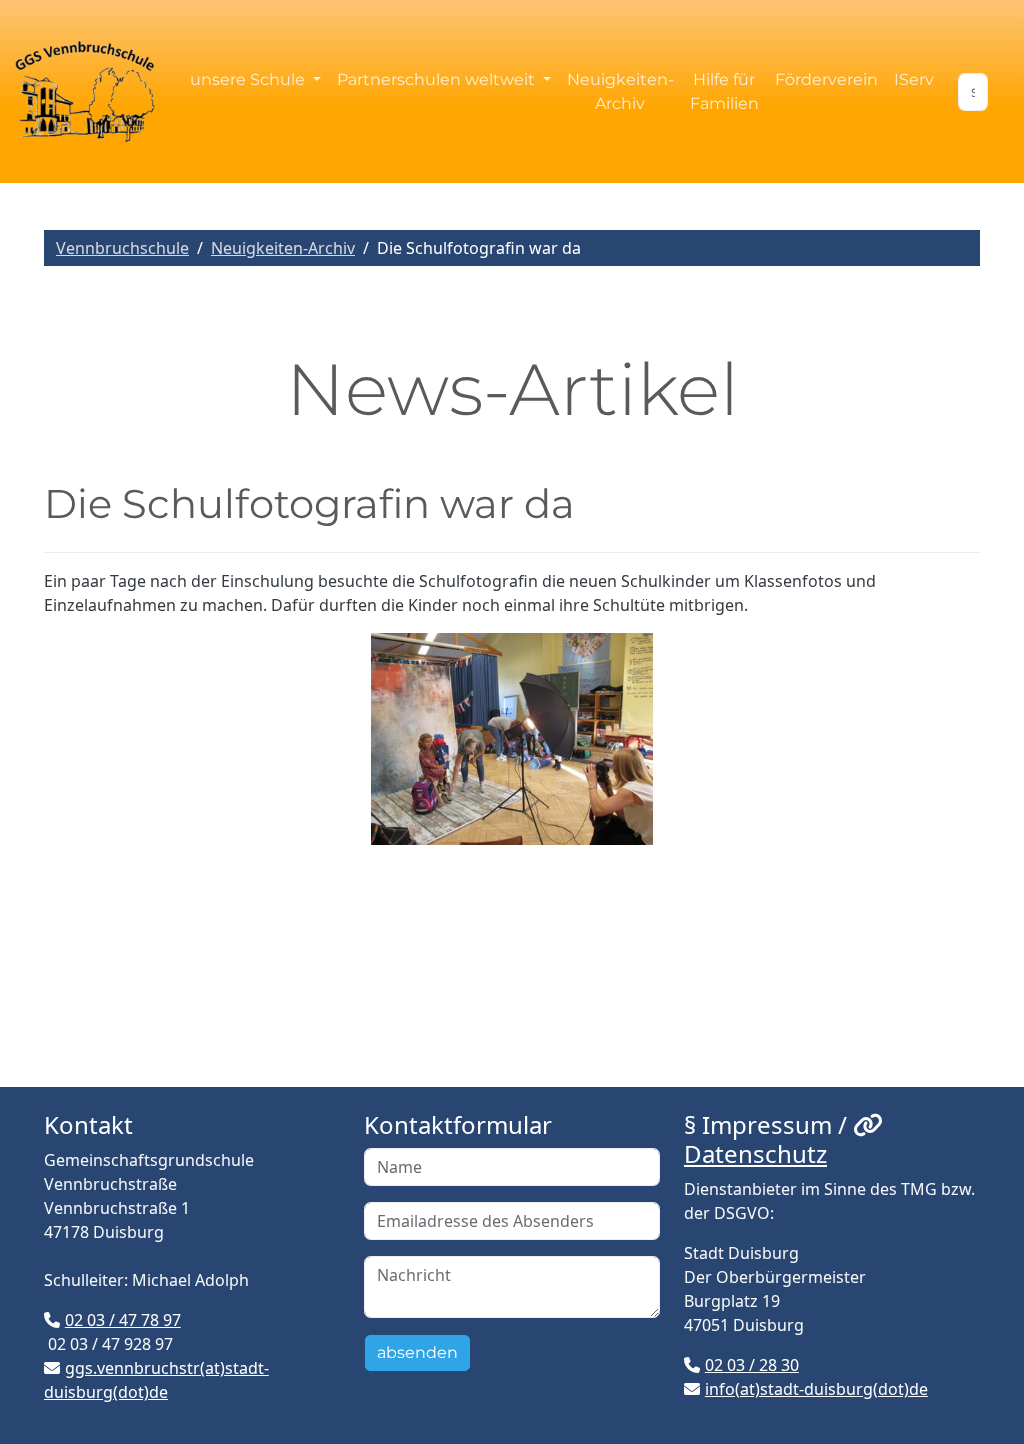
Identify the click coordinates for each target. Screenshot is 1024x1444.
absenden (417, 1352)
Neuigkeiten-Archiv (620, 91)
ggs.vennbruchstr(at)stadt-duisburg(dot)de (156, 1380)
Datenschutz (755, 1153)
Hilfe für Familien (724, 91)
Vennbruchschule (122, 248)
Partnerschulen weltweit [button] (438, 79)
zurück (84, 919)
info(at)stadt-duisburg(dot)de (816, 1389)
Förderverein (826, 79)
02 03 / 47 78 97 (123, 1320)
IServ (914, 79)
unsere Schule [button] (249, 79)
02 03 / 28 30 (752, 1365)
